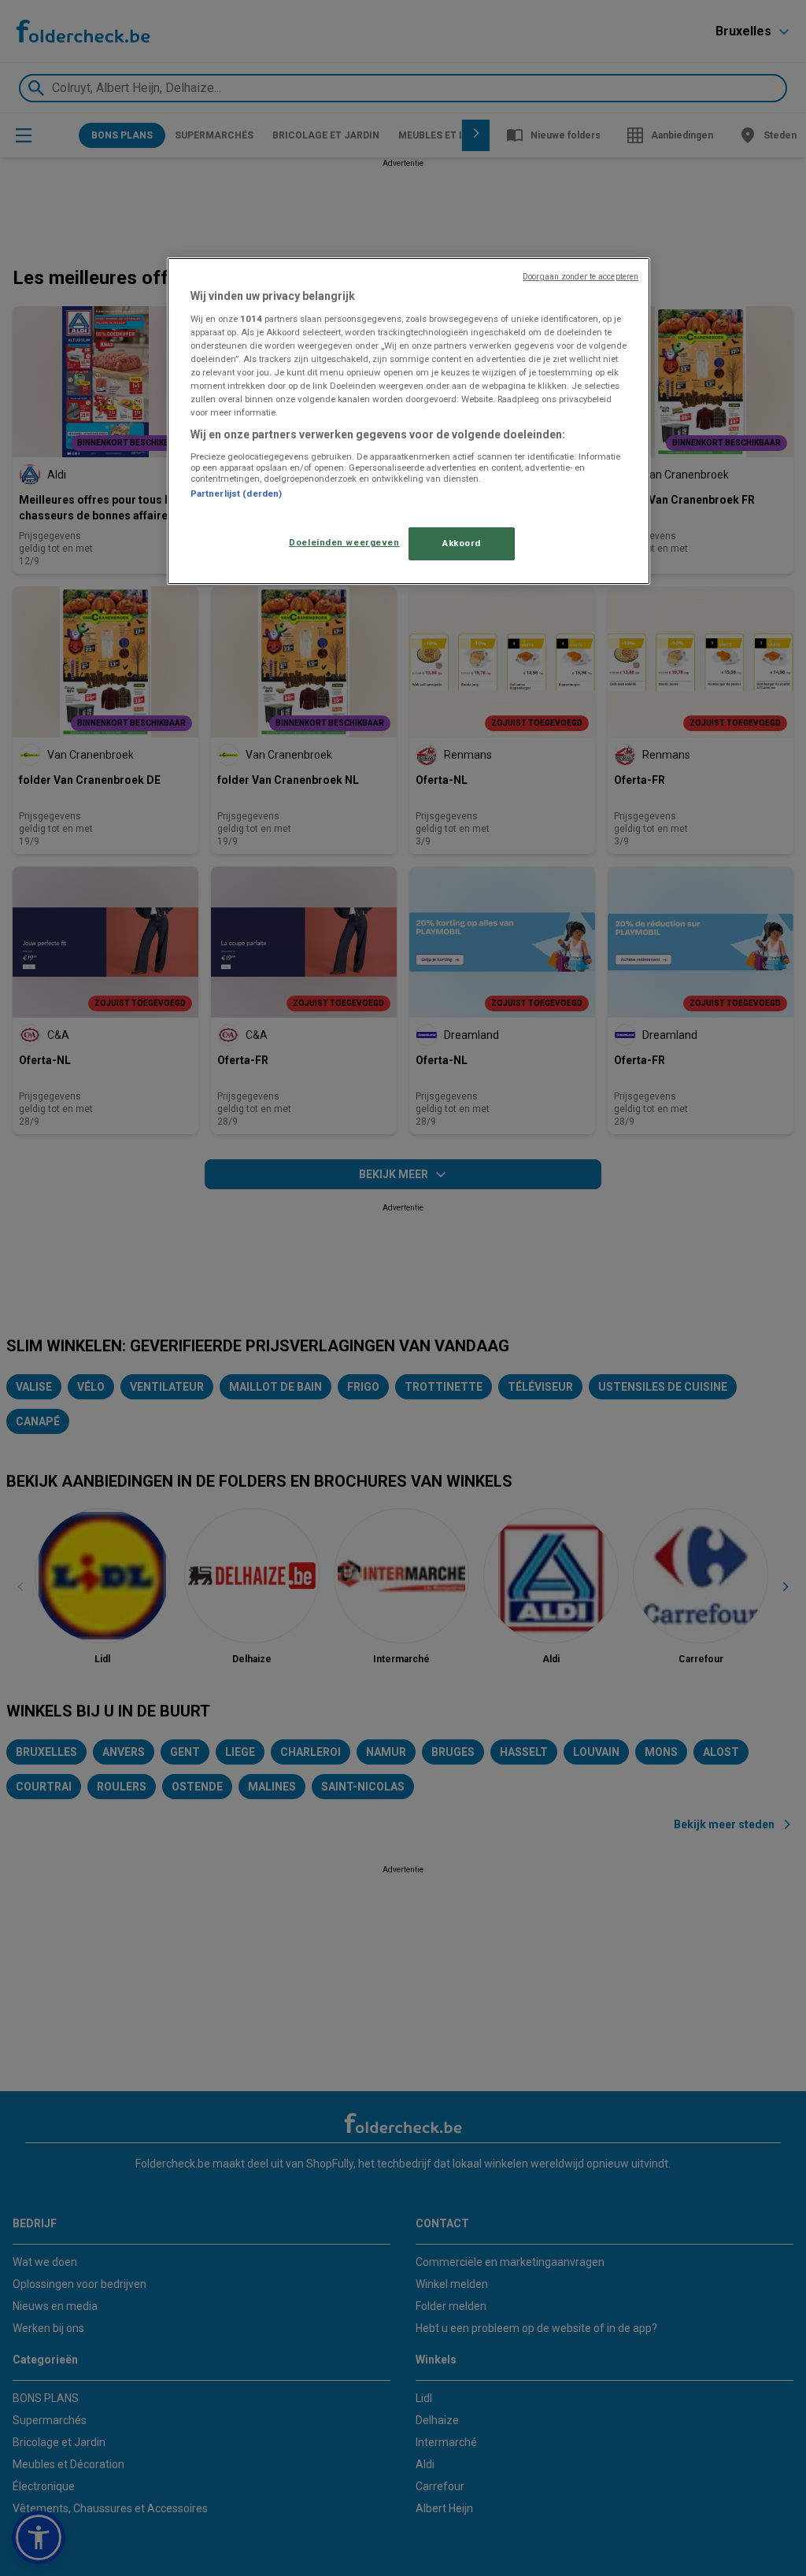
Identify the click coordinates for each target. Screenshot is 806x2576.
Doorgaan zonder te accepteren (580, 277)
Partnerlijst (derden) (236, 493)
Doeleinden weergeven (344, 542)
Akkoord (462, 543)
